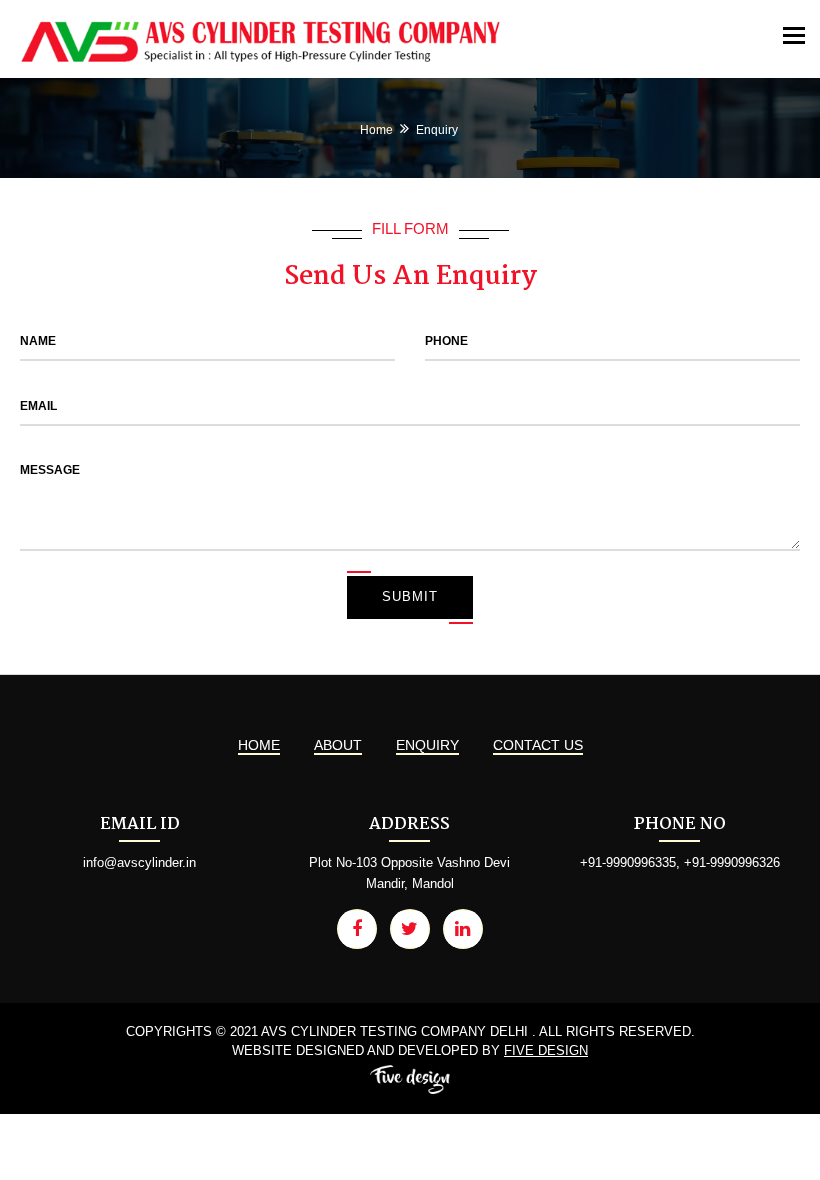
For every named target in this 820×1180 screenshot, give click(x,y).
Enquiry (427, 745)
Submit (410, 596)
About (338, 745)
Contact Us (538, 745)
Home (376, 130)
